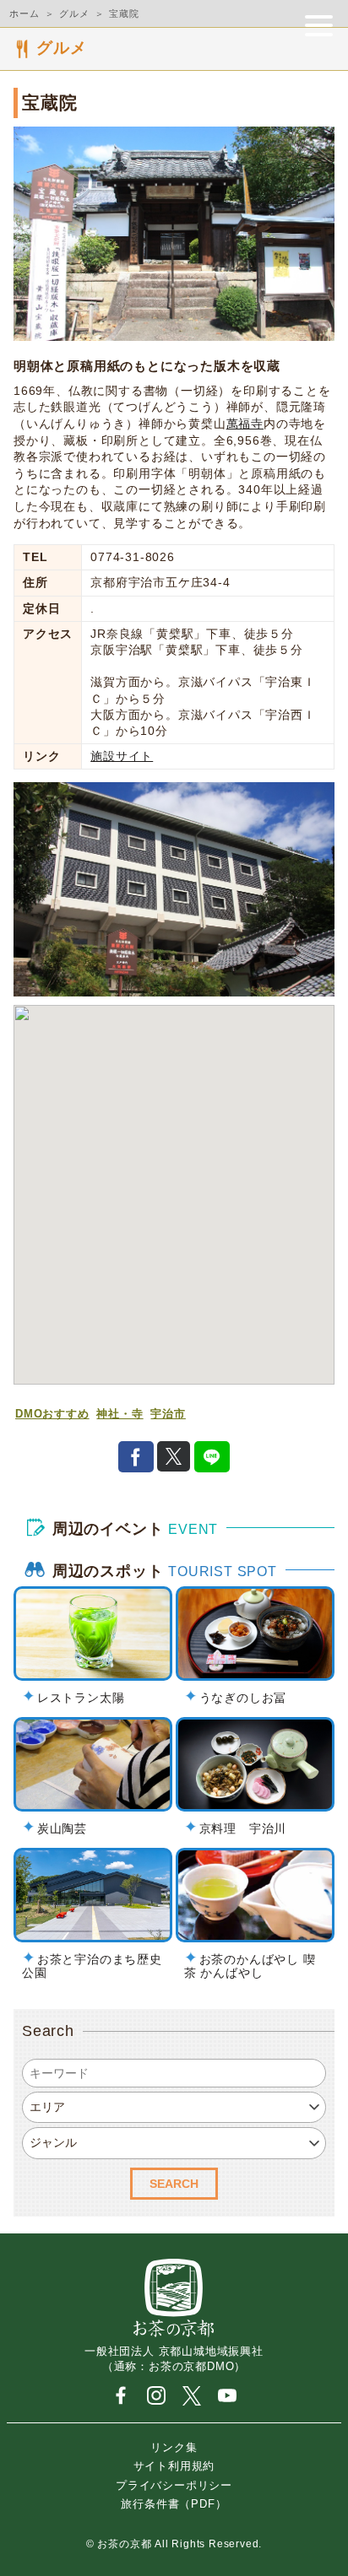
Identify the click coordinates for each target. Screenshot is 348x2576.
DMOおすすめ (52, 1414)
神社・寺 (120, 1414)
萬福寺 (245, 424)
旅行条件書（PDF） (174, 2504)
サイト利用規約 (174, 2466)
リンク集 (174, 2446)
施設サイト (122, 756)
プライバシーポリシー (174, 2484)
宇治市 (168, 1414)
